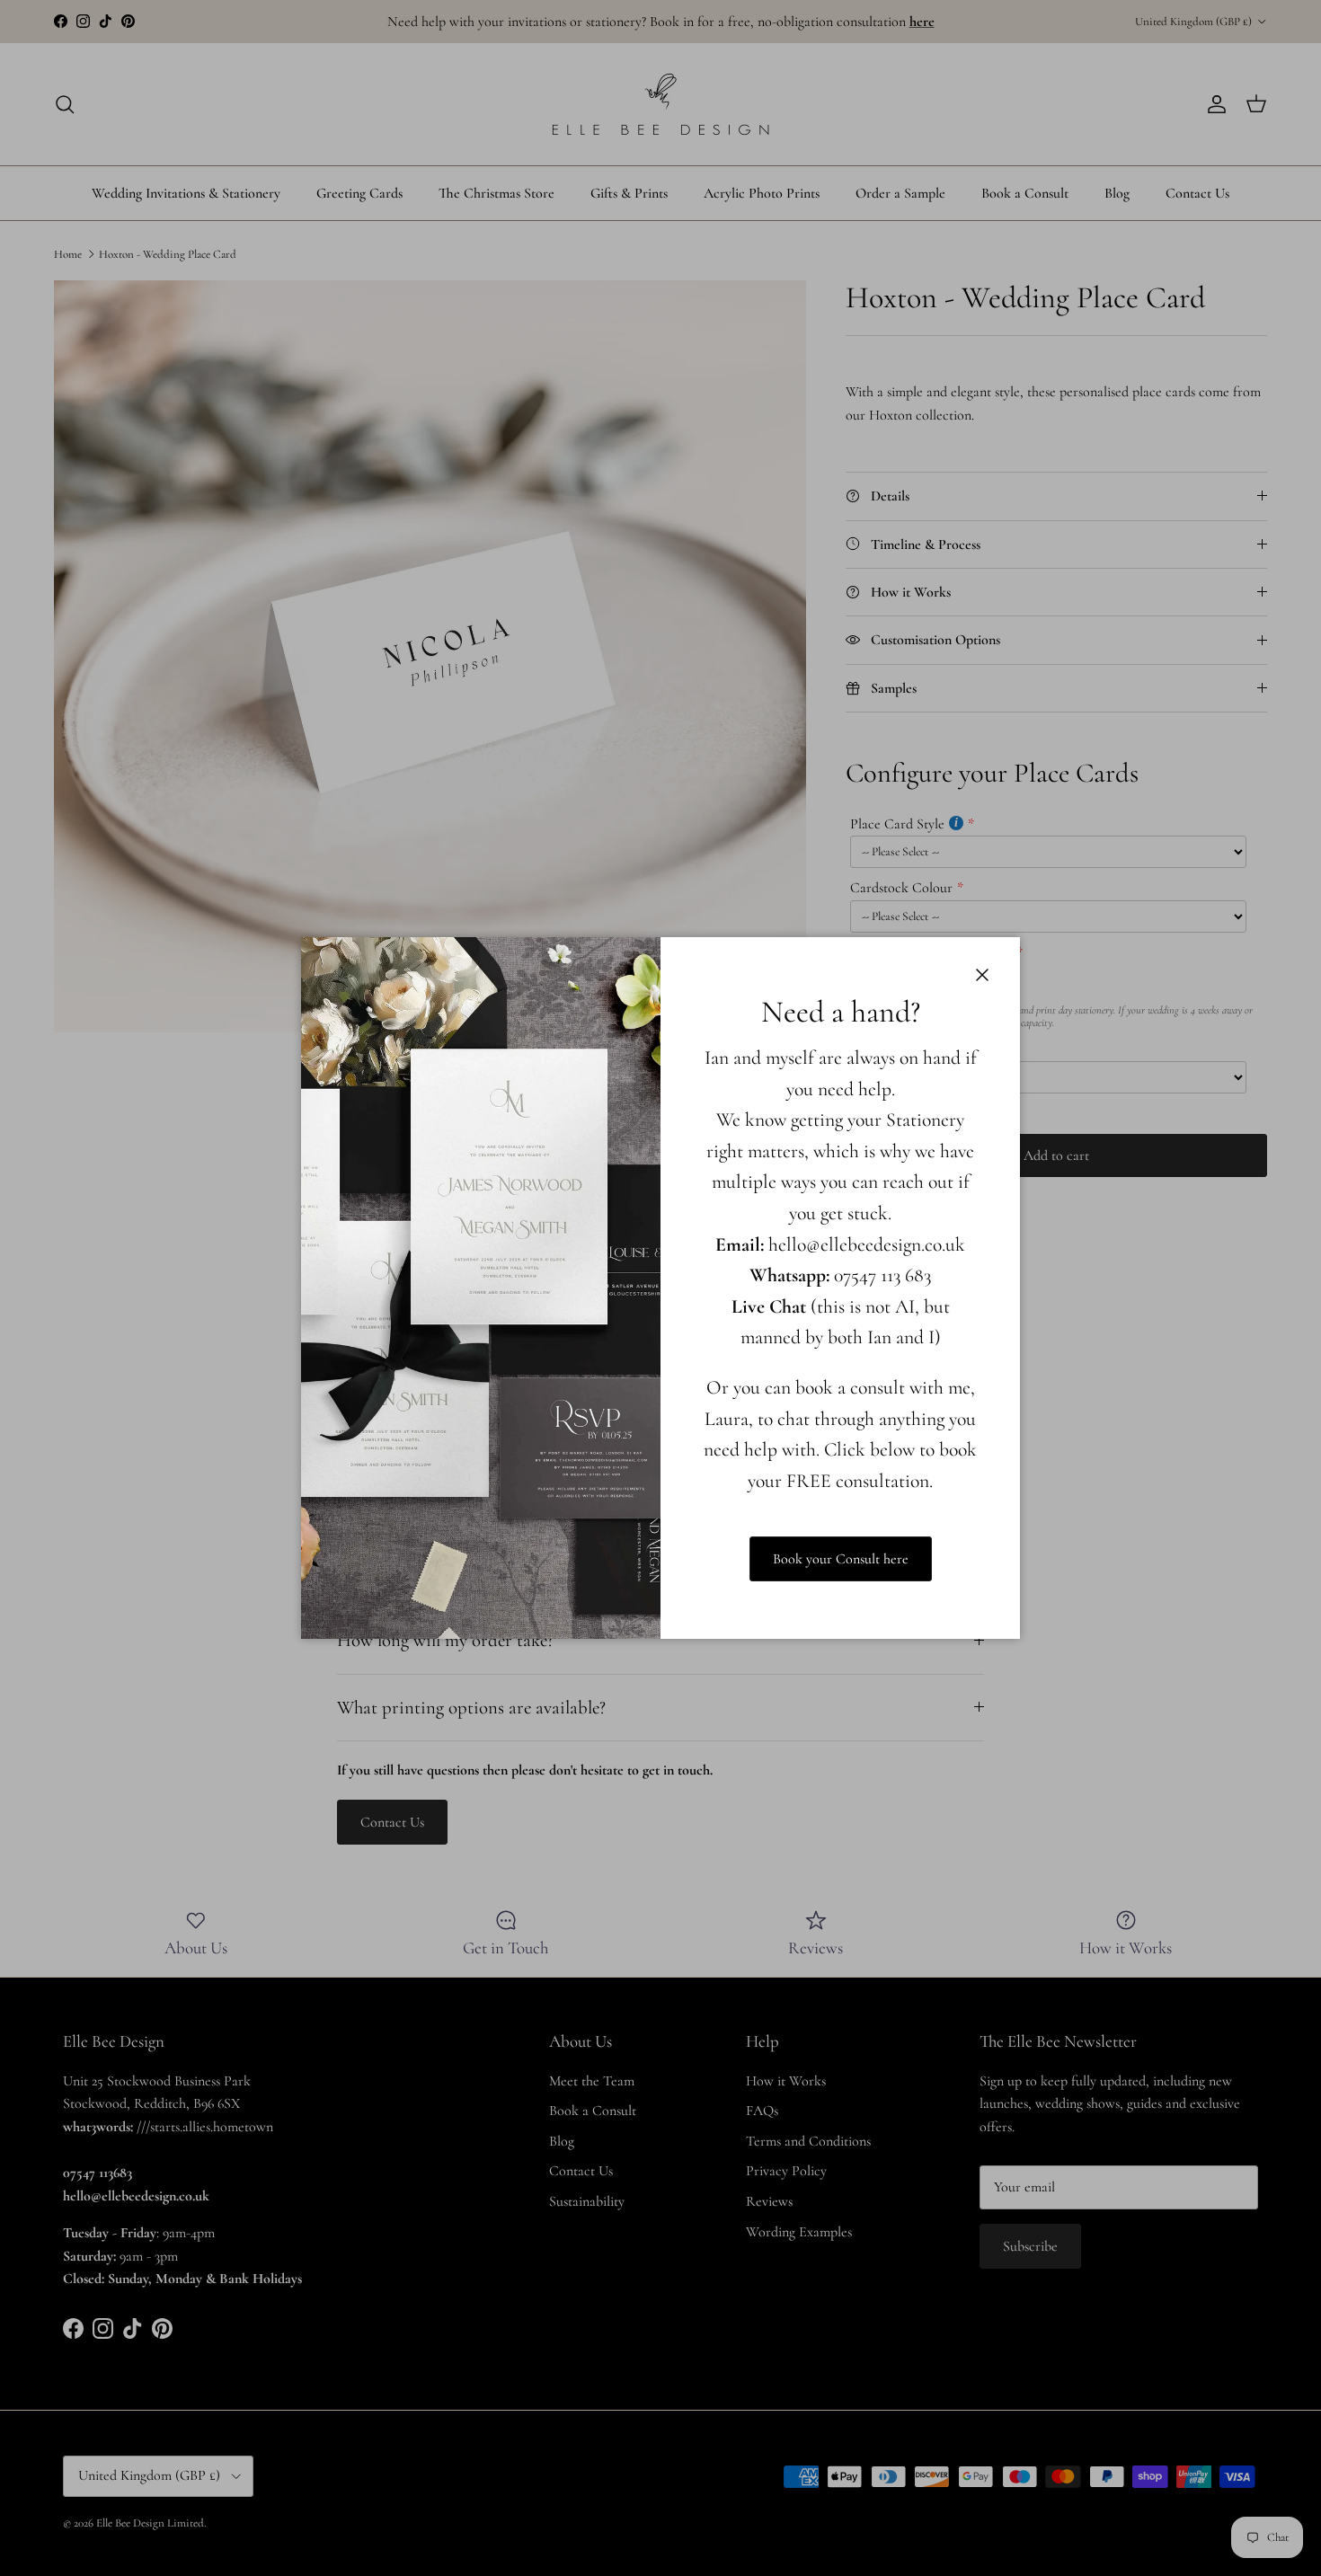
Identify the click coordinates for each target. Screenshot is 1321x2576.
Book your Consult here (841, 1559)
